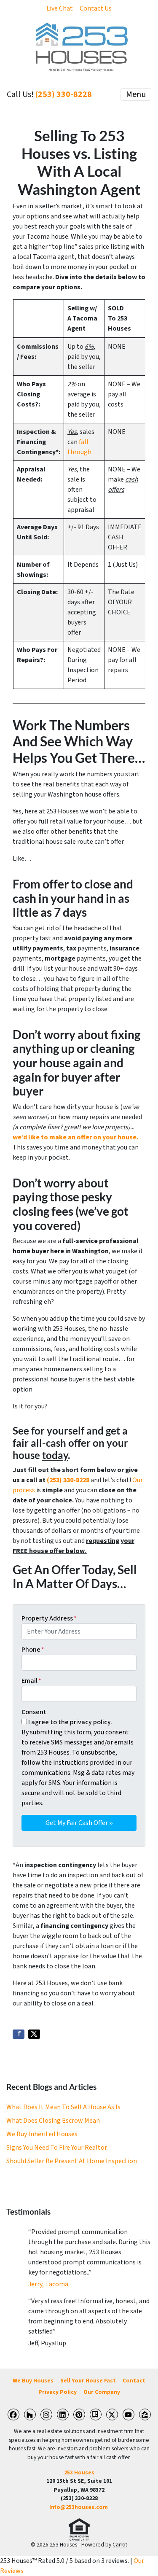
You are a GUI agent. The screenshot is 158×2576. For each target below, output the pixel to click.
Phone (33, 1650)
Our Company (102, 2392)
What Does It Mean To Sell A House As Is (63, 2107)
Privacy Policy (58, 2392)
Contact (134, 2381)
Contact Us (96, 8)
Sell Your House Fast (88, 2381)
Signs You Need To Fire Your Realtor (57, 2148)
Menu (136, 94)
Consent (34, 1712)
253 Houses (79, 2472)
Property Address (49, 1618)
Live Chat (60, 8)
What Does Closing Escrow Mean (53, 2121)
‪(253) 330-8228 (64, 94)
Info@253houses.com (79, 2507)
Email (31, 1681)
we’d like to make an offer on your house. (75, 1137)
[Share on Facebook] (19, 2034)
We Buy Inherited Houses (42, 2134)
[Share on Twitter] (34, 2034)
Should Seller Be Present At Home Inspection (72, 2161)
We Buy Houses (33, 2381)
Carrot (120, 2545)
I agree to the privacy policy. (70, 1722)
